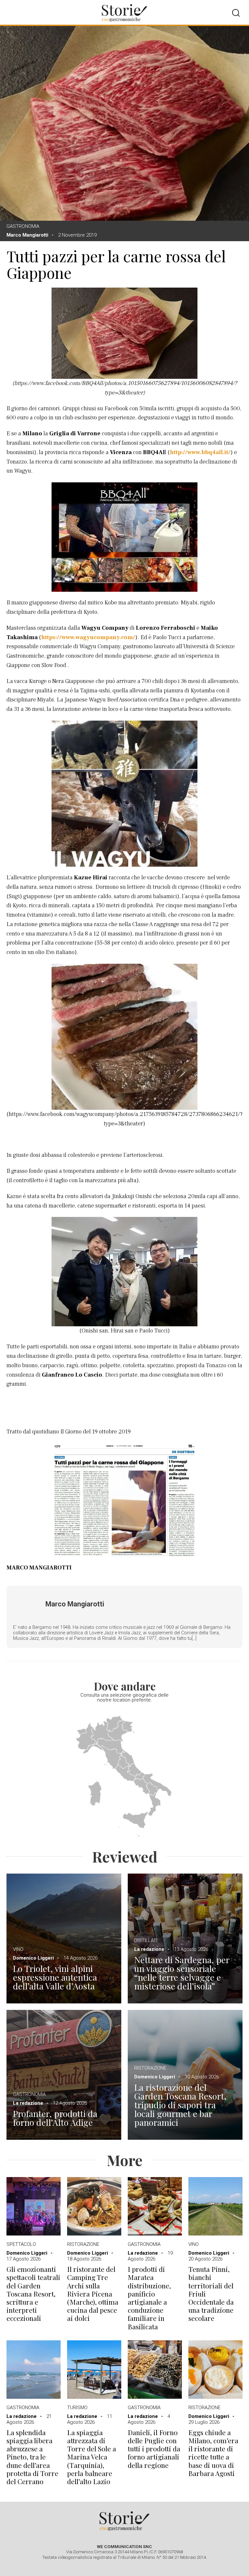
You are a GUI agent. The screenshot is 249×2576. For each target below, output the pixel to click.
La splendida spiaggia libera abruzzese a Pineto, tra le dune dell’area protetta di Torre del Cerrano (32, 2457)
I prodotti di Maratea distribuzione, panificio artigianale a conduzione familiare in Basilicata (149, 2298)
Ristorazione (150, 2068)
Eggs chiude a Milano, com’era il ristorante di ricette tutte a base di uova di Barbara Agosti (213, 2453)
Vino (18, 1949)
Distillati (146, 1940)
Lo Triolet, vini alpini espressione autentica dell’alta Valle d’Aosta (55, 1977)
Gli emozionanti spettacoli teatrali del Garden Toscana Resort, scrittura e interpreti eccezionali (33, 2294)
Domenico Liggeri (33, 1958)
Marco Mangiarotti (27, 235)
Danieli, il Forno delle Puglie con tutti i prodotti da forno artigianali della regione (154, 2449)
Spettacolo (21, 2244)
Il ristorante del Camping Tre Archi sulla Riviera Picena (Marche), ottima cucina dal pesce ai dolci (93, 2294)
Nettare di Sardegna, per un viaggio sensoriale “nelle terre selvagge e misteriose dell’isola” (182, 1973)
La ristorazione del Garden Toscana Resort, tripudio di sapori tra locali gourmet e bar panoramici (180, 2105)
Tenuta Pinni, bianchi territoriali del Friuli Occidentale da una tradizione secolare (211, 2294)
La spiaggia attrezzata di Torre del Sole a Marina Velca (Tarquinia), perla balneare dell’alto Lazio (92, 2457)
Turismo (77, 2408)
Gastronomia (23, 226)
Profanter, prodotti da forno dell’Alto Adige (55, 2118)
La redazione (149, 1949)
